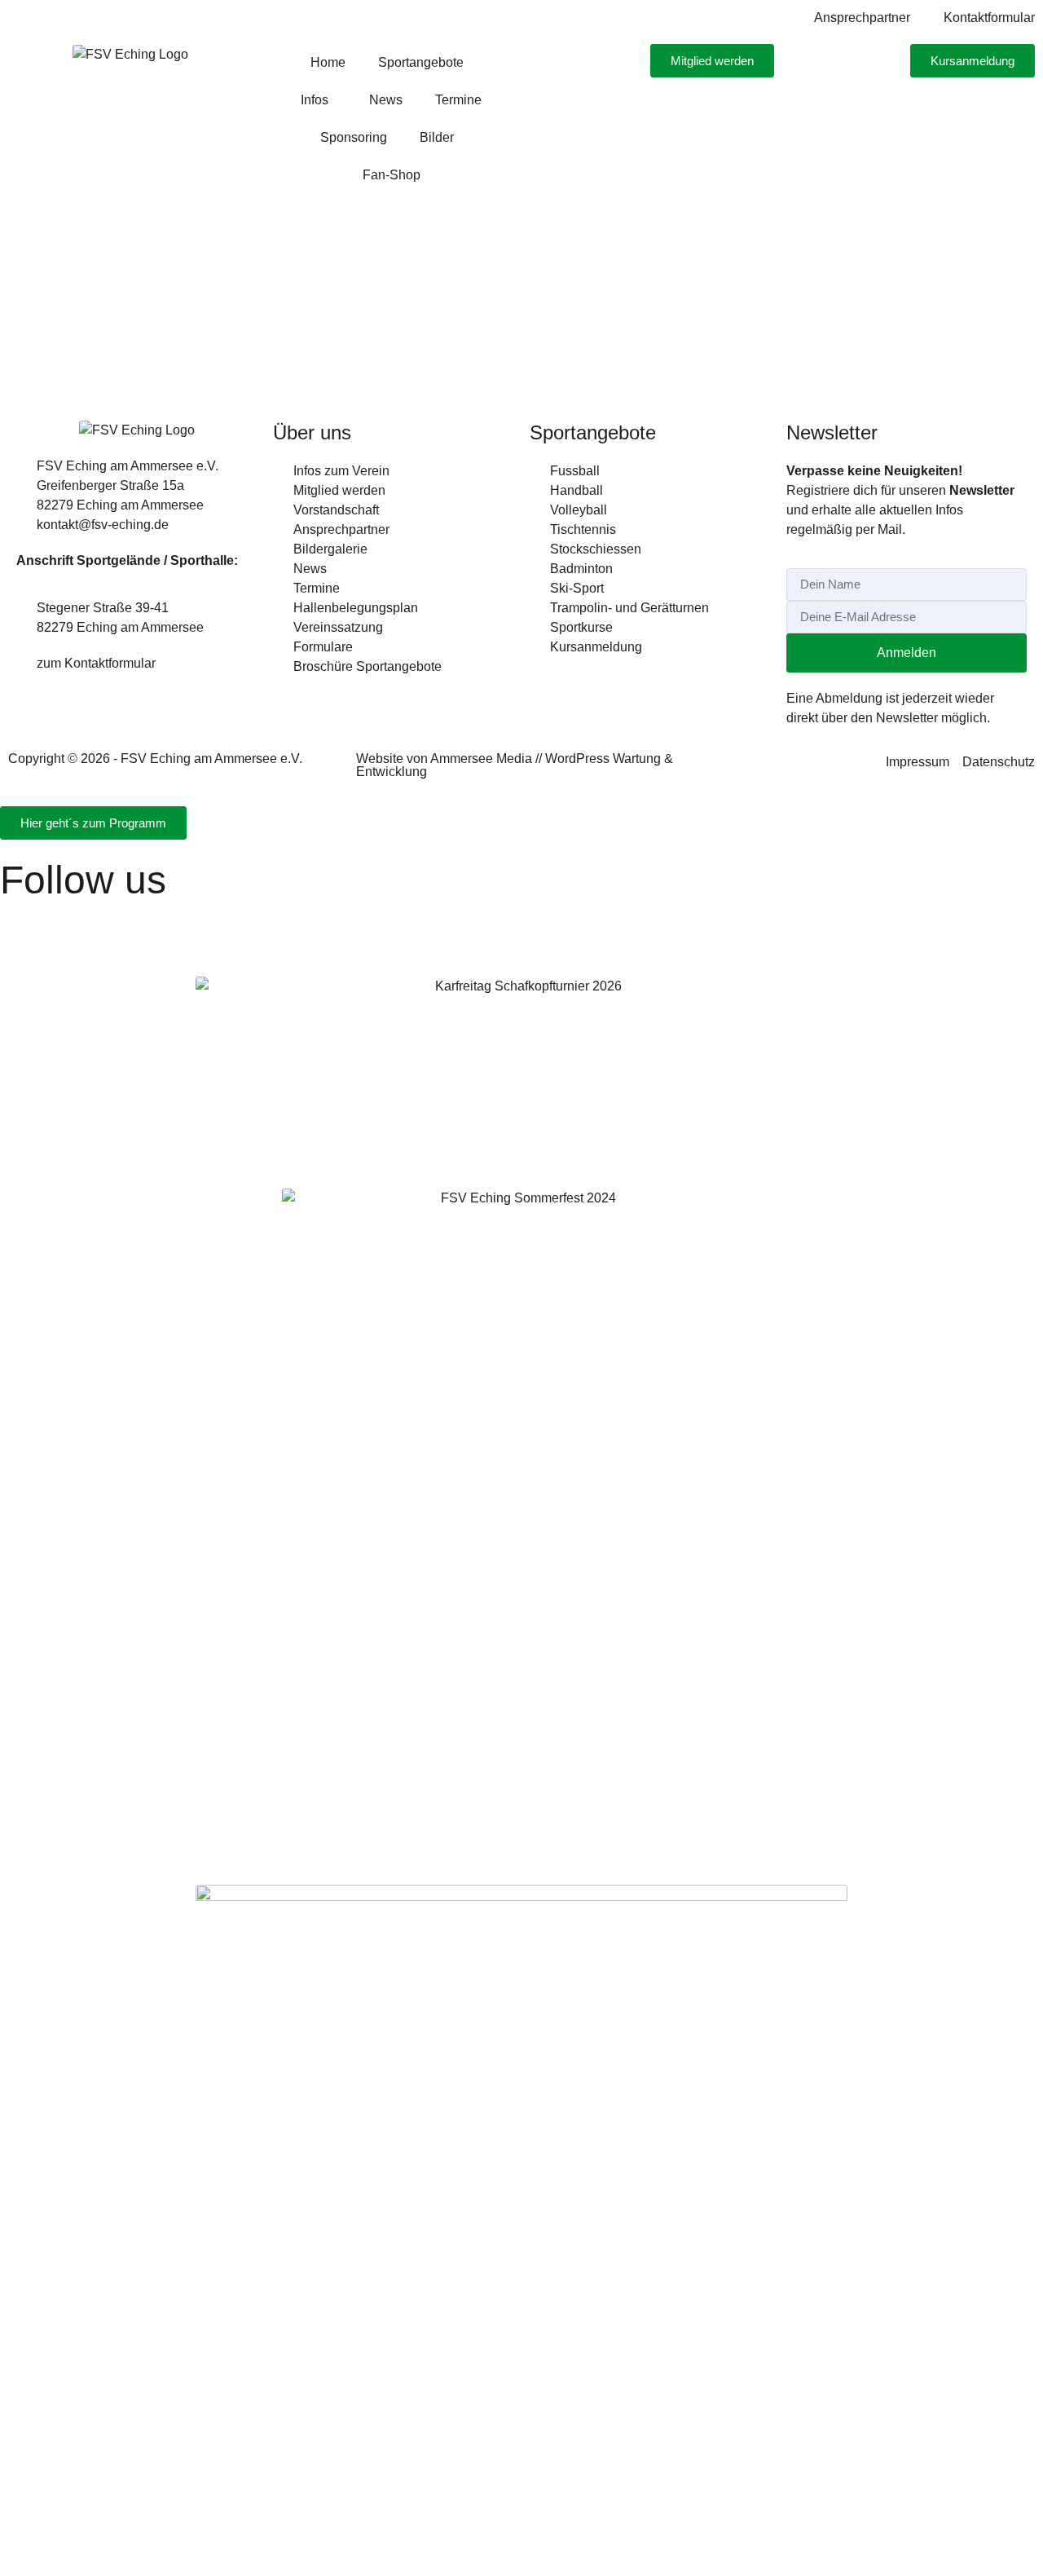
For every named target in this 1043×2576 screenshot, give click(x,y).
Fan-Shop (392, 175)
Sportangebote (421, 62)
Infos (315, 100)
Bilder (437, 137)
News (386, 100)
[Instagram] (20, 923)
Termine (458, 100)
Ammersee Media (481, 759)
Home (328, 62)
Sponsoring (354, 137)
